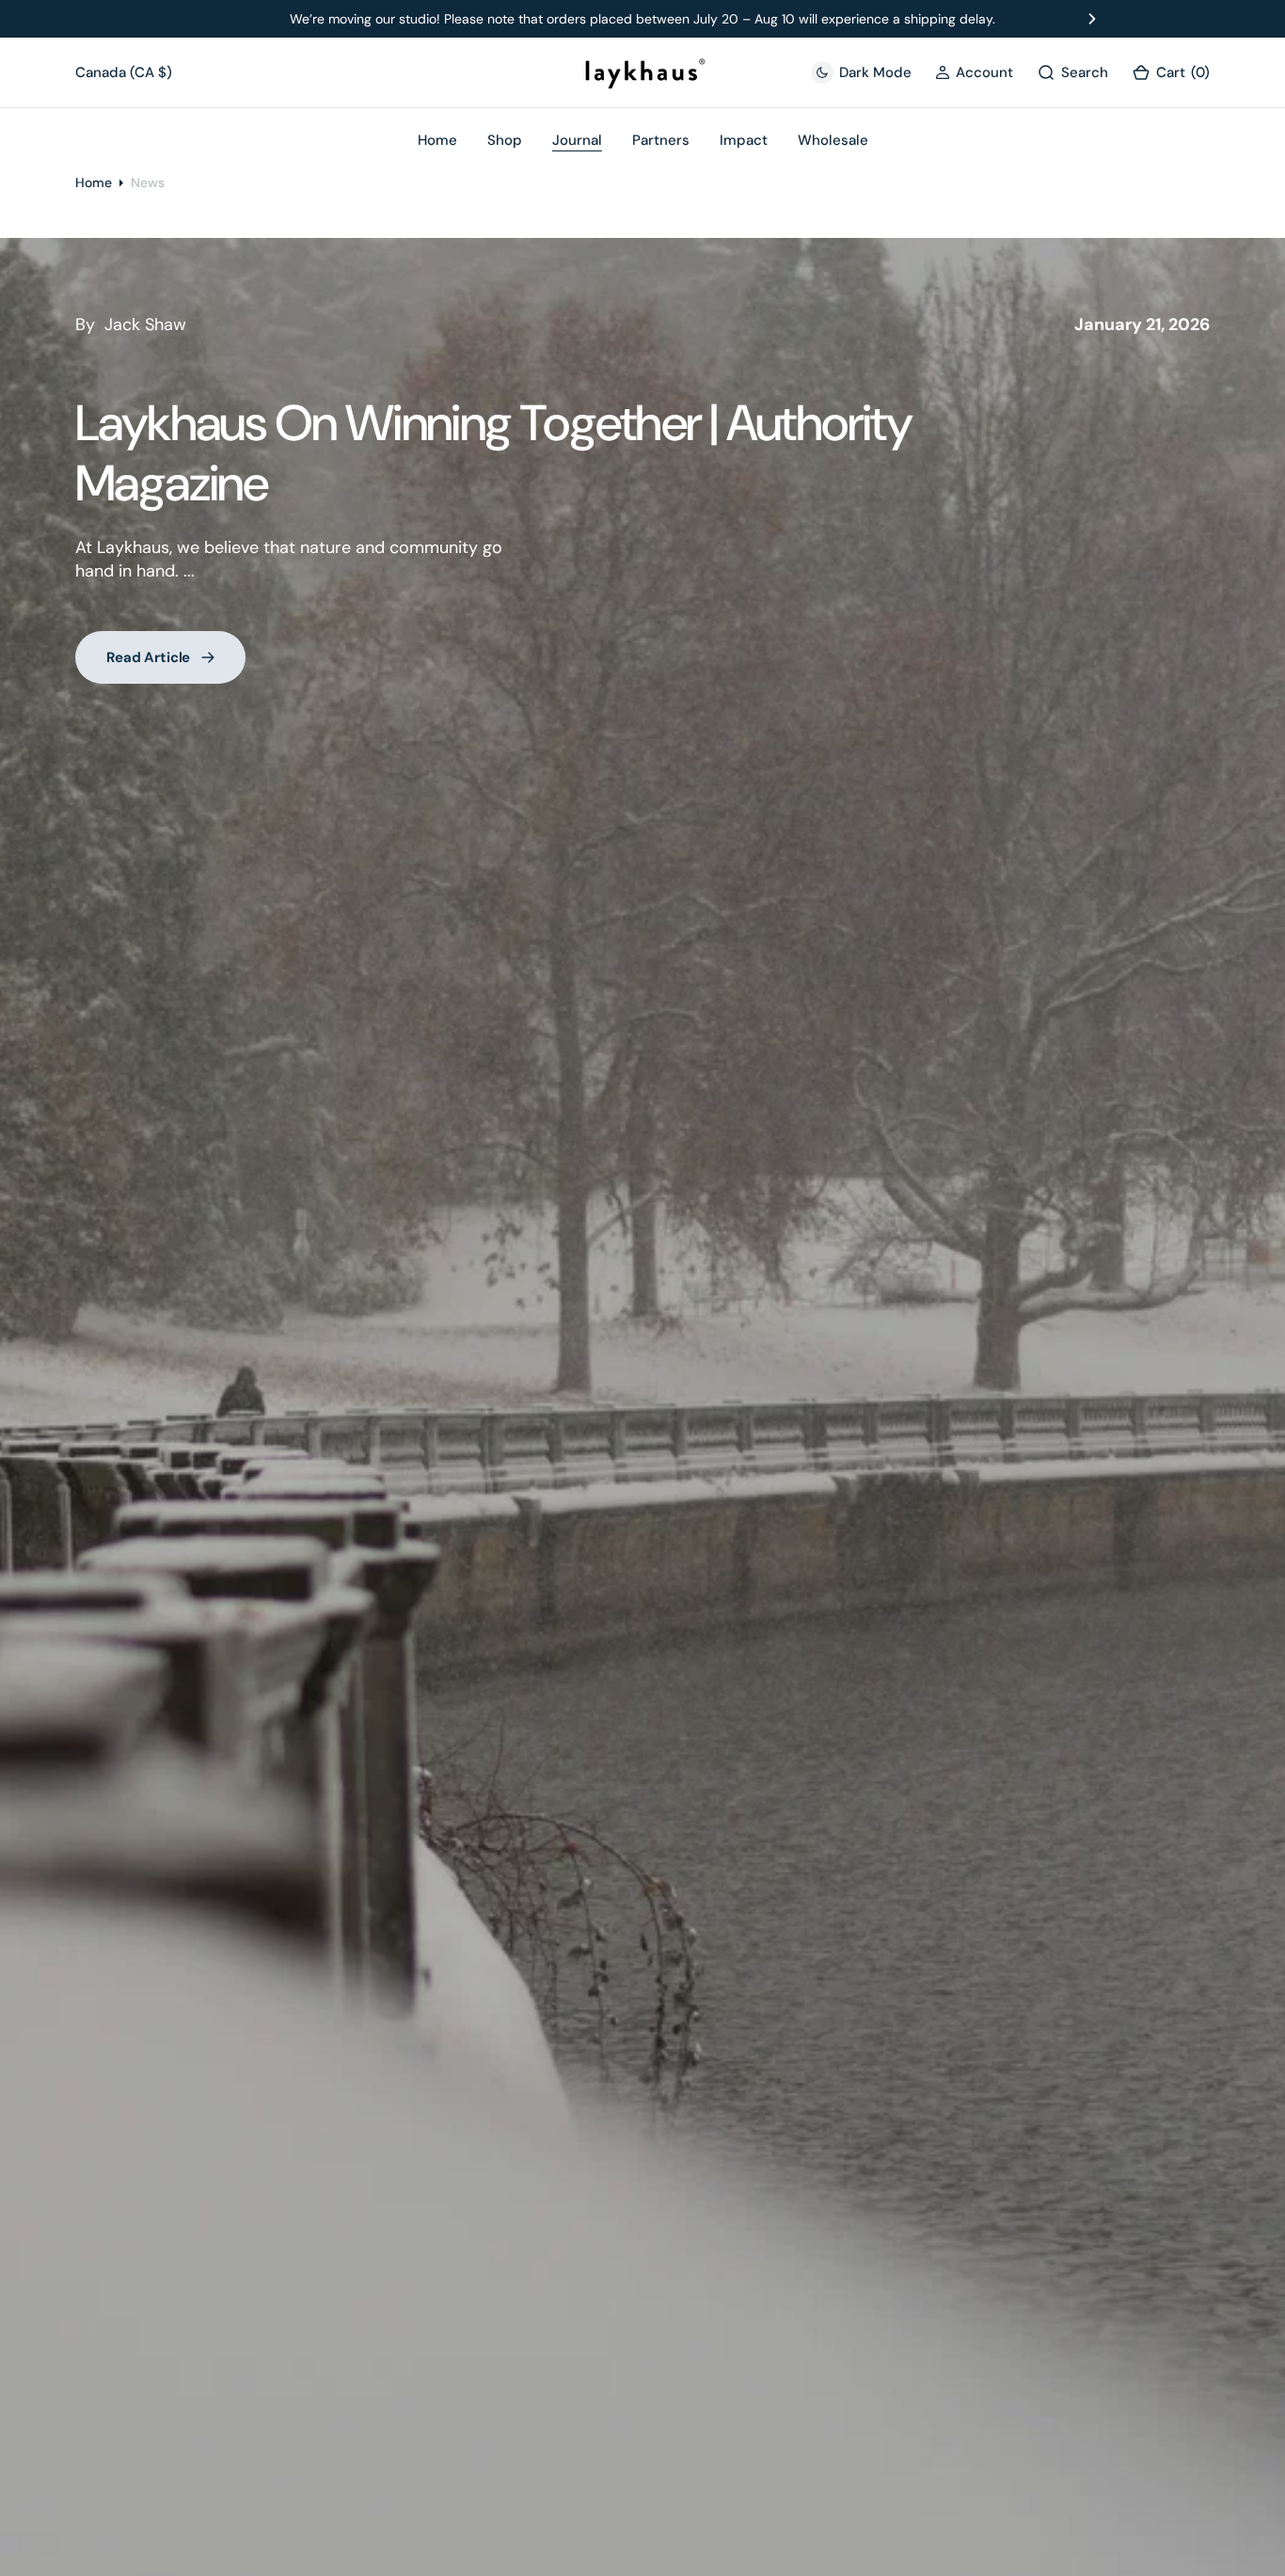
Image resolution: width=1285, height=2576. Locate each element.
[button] (974, 73)
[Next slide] (1092, 19)
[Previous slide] (193, 19)
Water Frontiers (1153, 325)
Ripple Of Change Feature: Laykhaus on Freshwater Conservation (470, 453)
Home (94, 182)
